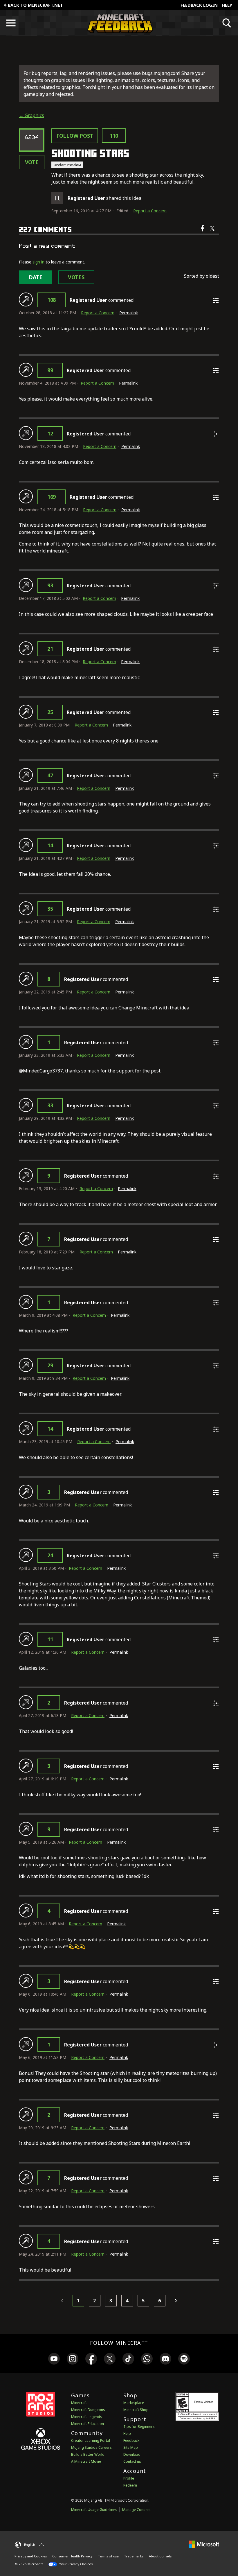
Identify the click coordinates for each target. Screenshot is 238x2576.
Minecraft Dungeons (88, 2410)
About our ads (160, 2556)
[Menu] (11, 23)
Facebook (203, 232)
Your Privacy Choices (75, 2564)
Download (132, 2454)
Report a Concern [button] (150, 211)
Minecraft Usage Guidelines (94, 2510)
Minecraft (79, 2403)
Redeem (130, 2485)
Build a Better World (88, 2454)
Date (36, 277)
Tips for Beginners (139, 2427)
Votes (76, 277)
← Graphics (31, 115)
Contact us (132, 2461)
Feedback (131, 2440)
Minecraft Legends (87, 2417)
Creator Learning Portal (91, 2440)
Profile (129, 2478)
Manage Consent (136, 2510)
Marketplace (134, 2403)
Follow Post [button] (75, 136)
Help (227, 5)
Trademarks (134, 2556)
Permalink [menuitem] (129, 313)
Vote (32, 162)
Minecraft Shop (136, 2410)
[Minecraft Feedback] (119, 23)
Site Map (131, 2447)
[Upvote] (26, 299)
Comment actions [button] (216, 300)
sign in (38, 262)
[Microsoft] (204, 2544)
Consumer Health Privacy (72, 2556)
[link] (54, 2360)
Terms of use (108, 2556)
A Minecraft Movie (86, 2461)
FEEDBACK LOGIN (199, 5)
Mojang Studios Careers (91, 2447)
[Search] (227, 23)
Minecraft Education (88, 2424)
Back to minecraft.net (35, 5)
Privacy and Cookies (31, 2556)
